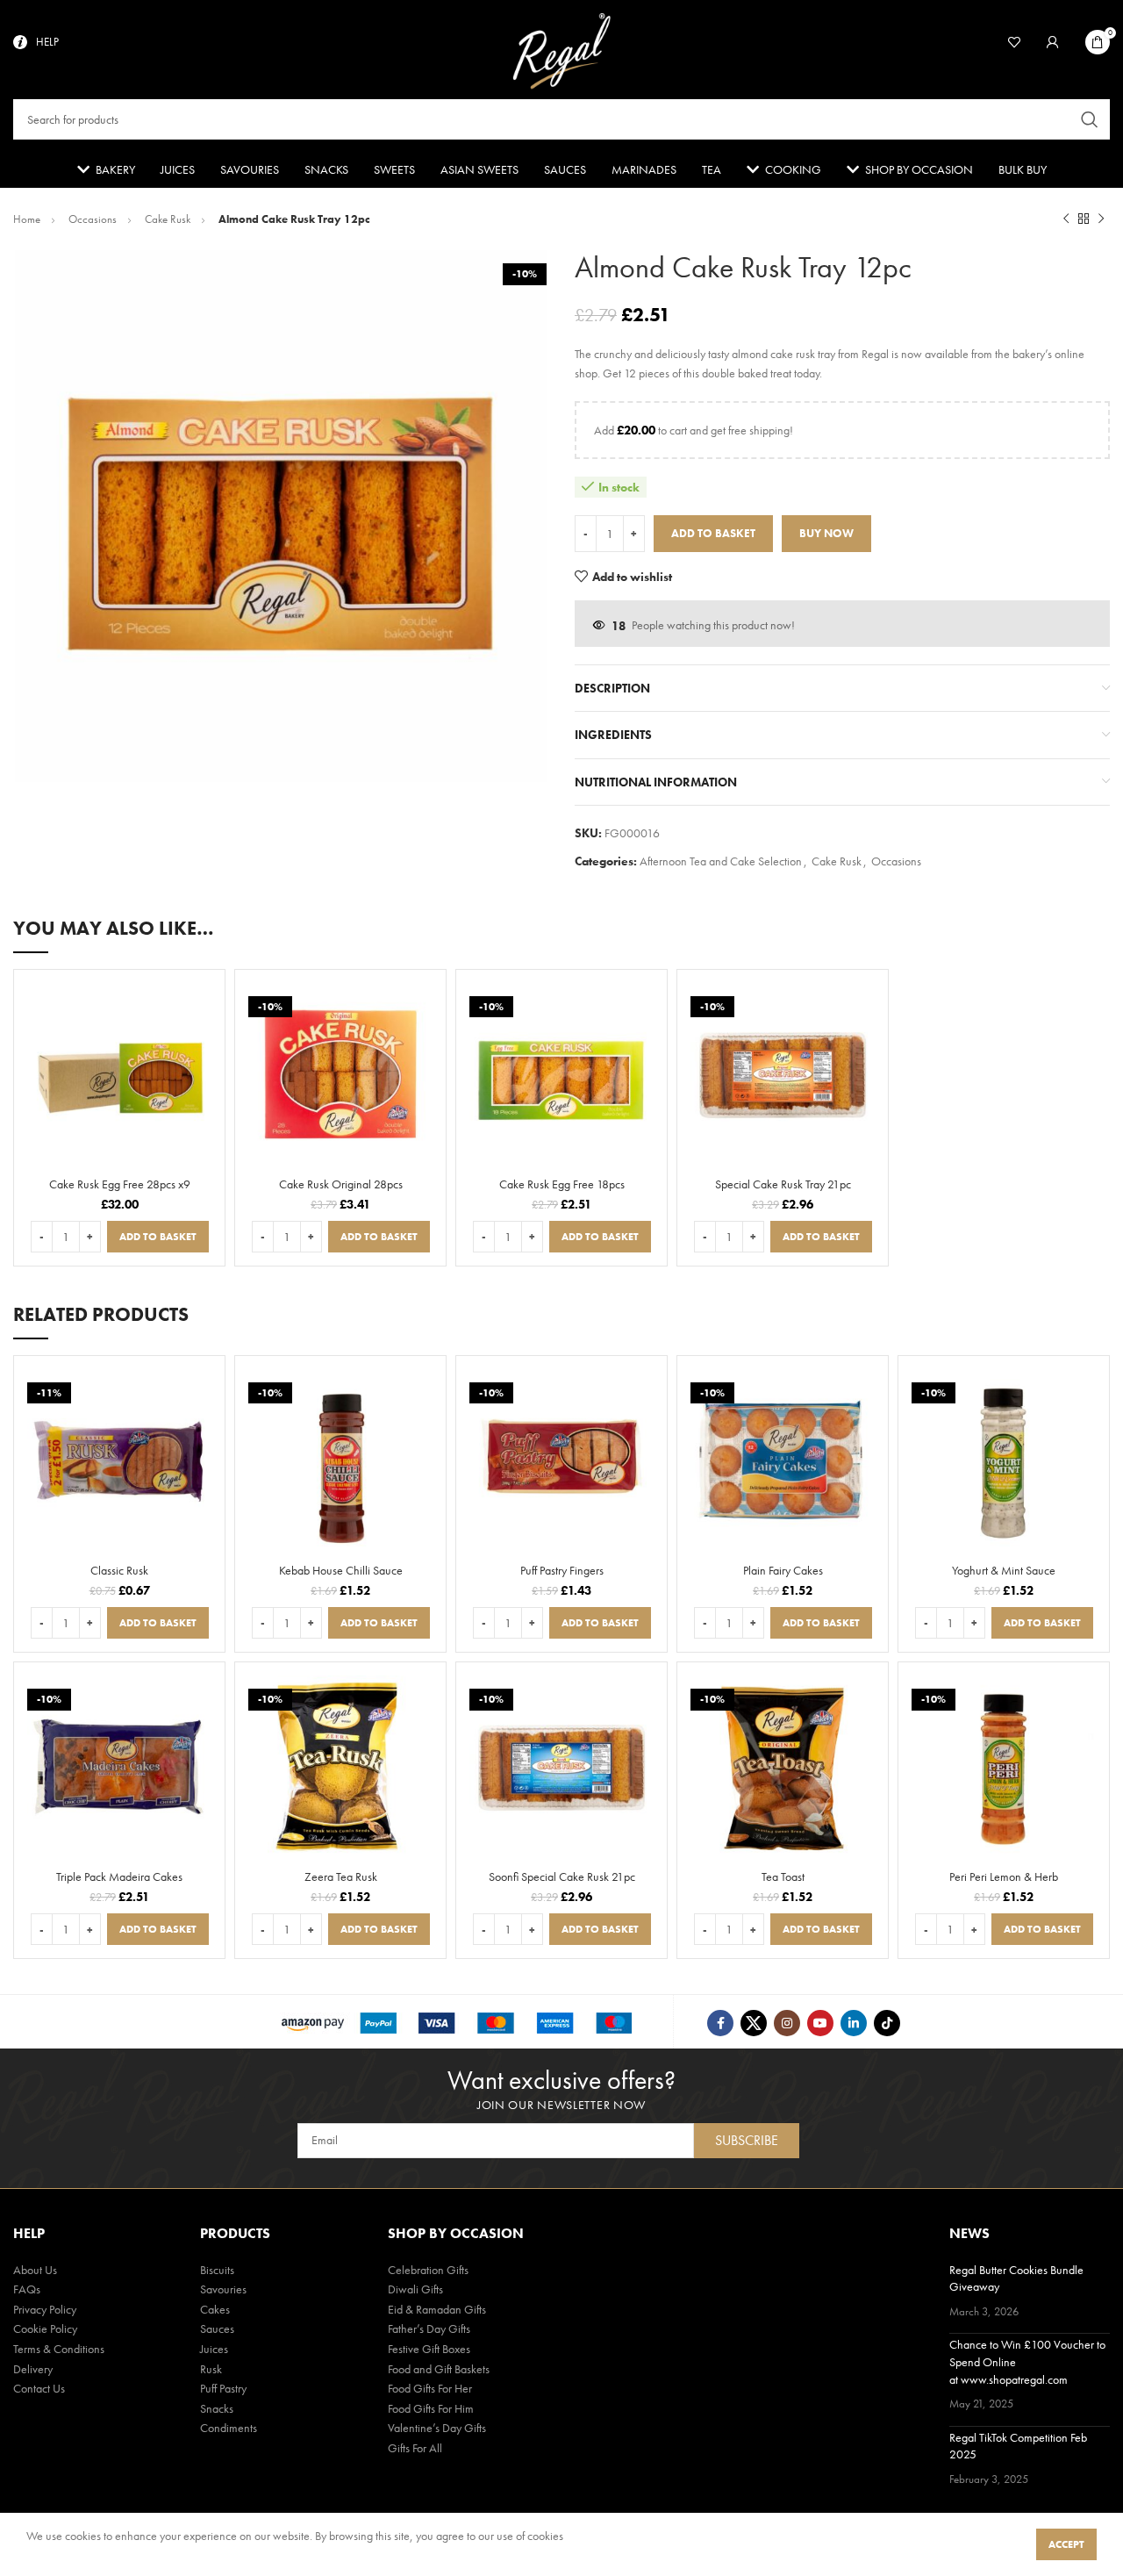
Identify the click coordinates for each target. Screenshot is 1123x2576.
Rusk (211, 2369)
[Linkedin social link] (854, 2023)
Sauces (217, 2328)
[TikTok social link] (887, 2023)
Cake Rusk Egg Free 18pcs (562, 1184)
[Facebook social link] (720, 2023)
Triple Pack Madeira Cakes (119, 1876)
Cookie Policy (45, 2328)
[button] (158, 1237)
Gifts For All (415, 2448)
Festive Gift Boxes (429, 2349)
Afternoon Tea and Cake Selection (721, 861)
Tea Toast (783, 1876)
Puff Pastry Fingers (562, 1570)
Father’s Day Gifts (429, 2328)
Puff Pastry (223, 2388)
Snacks (217, 2408)
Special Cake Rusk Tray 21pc (783, 1184)
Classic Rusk (119, 1570)
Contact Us (39, 2388)
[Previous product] (1066, 219)
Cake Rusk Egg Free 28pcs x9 (120, 1184)
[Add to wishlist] (203, 1031)
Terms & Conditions (59, 2349)
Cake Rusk (169, 219)
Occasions (94, 219)
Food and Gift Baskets (439, 2369)
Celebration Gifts (428, 2270)
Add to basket (713, 533)
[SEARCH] (1090, 119)
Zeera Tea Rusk (341, 1876)
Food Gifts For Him (431, 2408)
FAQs (27, 2289)
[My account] (1053, 42)
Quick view (203, 1005)
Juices (214, 2349)
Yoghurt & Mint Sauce (1004, 1570)
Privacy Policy (45, 2309)
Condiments (229, 2428)
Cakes (215, 2309)
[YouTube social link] (820, 2023)
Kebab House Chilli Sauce (341, 1570)
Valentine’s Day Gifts (437, 2428)
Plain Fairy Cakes (783, 1570)
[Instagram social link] (787, 2023)
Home (28, 219)
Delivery (33, 2369)
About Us (35, 2270)
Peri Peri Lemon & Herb (1004, 1876)
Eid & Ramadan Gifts (437, 2309)
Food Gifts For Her (430, 2388)
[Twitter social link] (754, 2023)
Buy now (826, 533)
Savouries (223, 2289)
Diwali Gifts (415, 2289)
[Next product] (1101, 219)
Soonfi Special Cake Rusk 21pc (562, 1876)
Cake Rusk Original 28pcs (341, 1184)
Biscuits (217, 2270)
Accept (1066, 2544)
